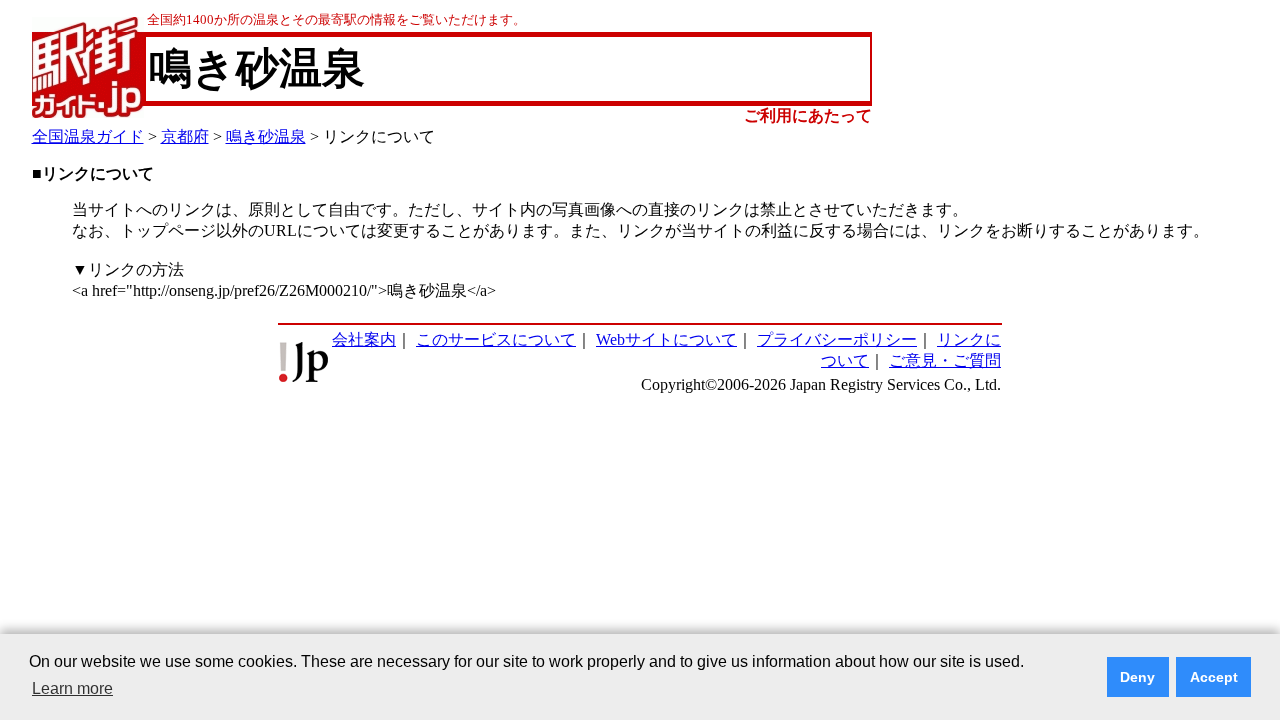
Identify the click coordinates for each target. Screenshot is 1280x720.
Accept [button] (1214, 677)
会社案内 (364, 339)
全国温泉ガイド (88, 136)
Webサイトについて (666, 339)
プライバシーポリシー (837, 339)
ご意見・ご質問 (945, 360)
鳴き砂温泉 (266, 136)
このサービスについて (496, 339)
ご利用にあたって (808, 115)
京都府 (185, 136)
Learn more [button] (72, 688)
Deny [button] (1137, 677)
